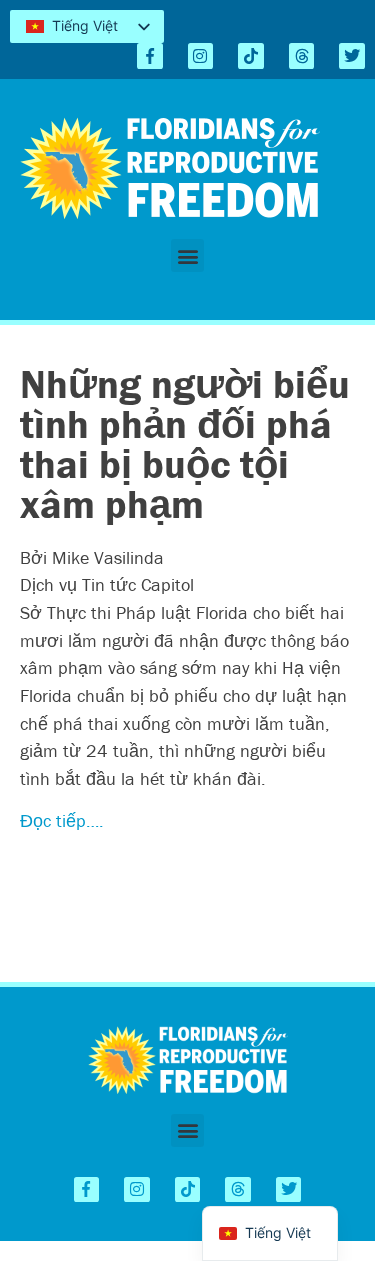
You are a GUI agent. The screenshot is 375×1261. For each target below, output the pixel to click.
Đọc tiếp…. (62, 820)
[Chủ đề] (302, 56)
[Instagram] (201, 56)
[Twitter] (352, 56)
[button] (187, 255)
